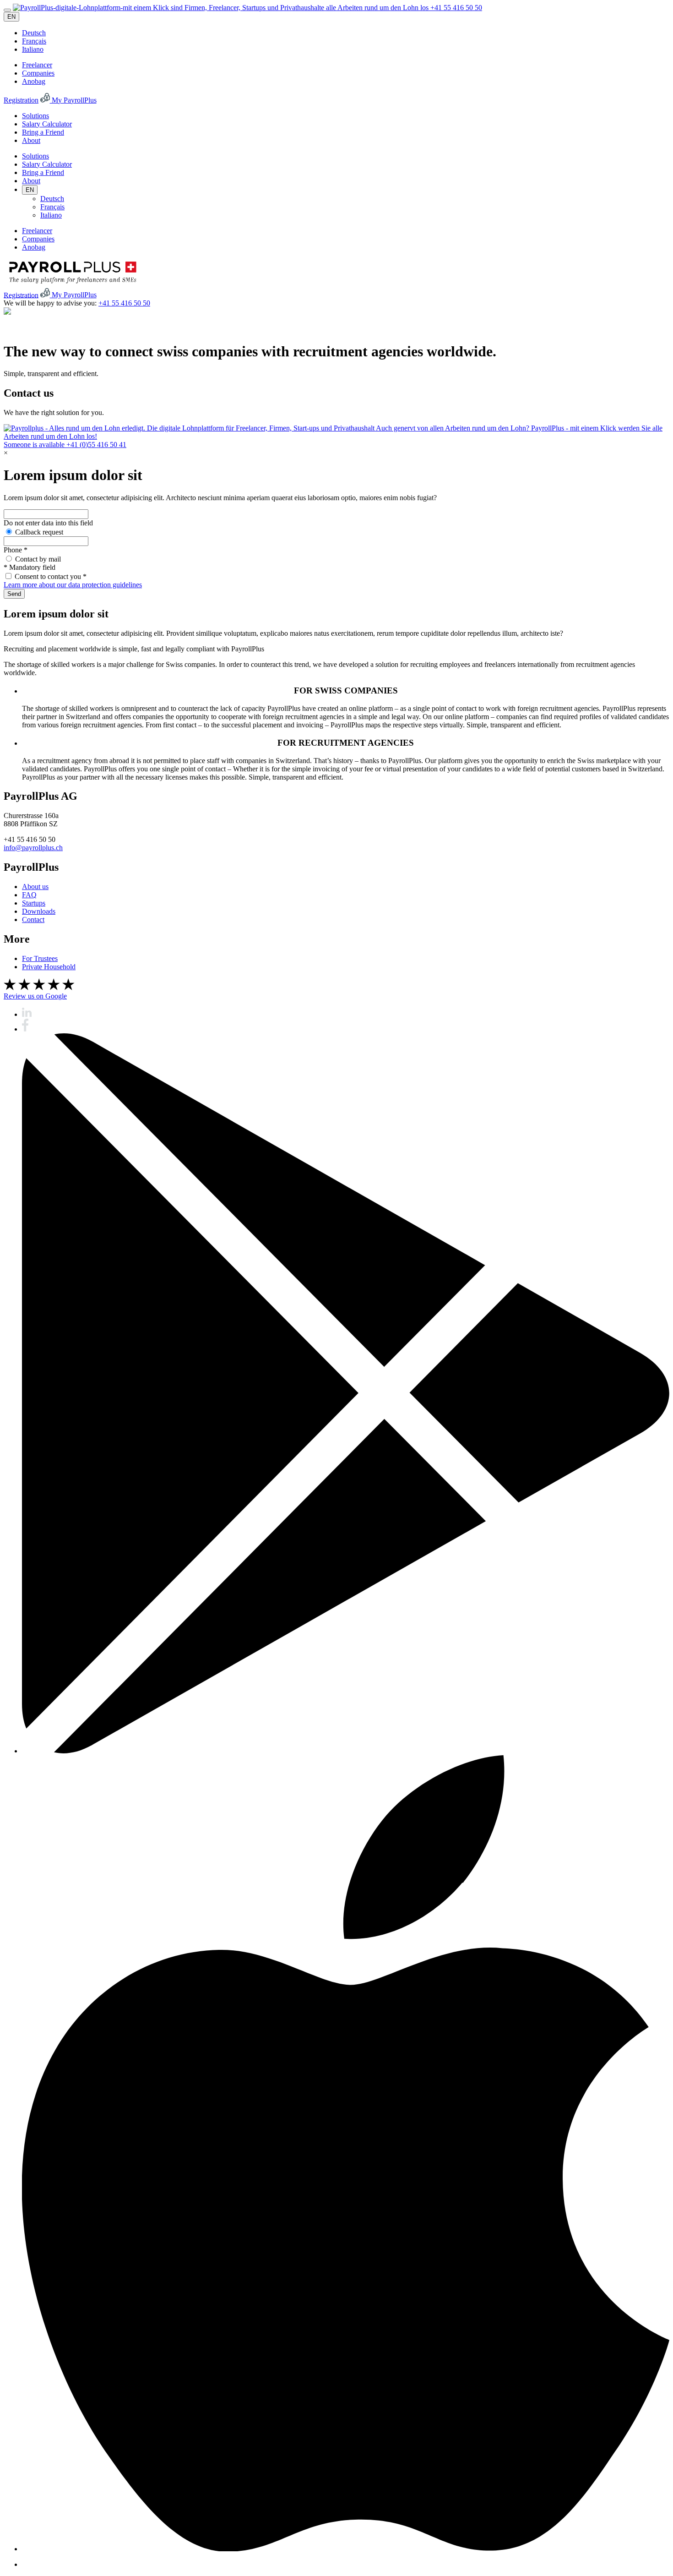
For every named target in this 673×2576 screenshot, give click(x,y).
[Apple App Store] (346, 2549)
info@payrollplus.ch (33, 848)
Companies (38, 73)
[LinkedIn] (27, 1014)
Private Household (49, 967)
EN (11, 17)
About (31, 140)
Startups (34, 903)
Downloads (39, 911)
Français (34, 41)
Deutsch (34, 33)
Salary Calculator (47, 124)
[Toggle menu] (7, 10)
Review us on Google (35, 996)
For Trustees (40, 958)
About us (35, 887)
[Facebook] (25, 1029)
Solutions (35, 116)
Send (14, 594)
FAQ (29, 895)
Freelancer (37, 65)
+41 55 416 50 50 (456, 8)
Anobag (34, 81)
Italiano (33, 49)
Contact (33, 920)
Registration (21, 100)
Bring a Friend (43, 132)
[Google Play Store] (346, 1751)
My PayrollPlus (73, 100)
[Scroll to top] (7, 312)
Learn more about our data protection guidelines (73, 585)
